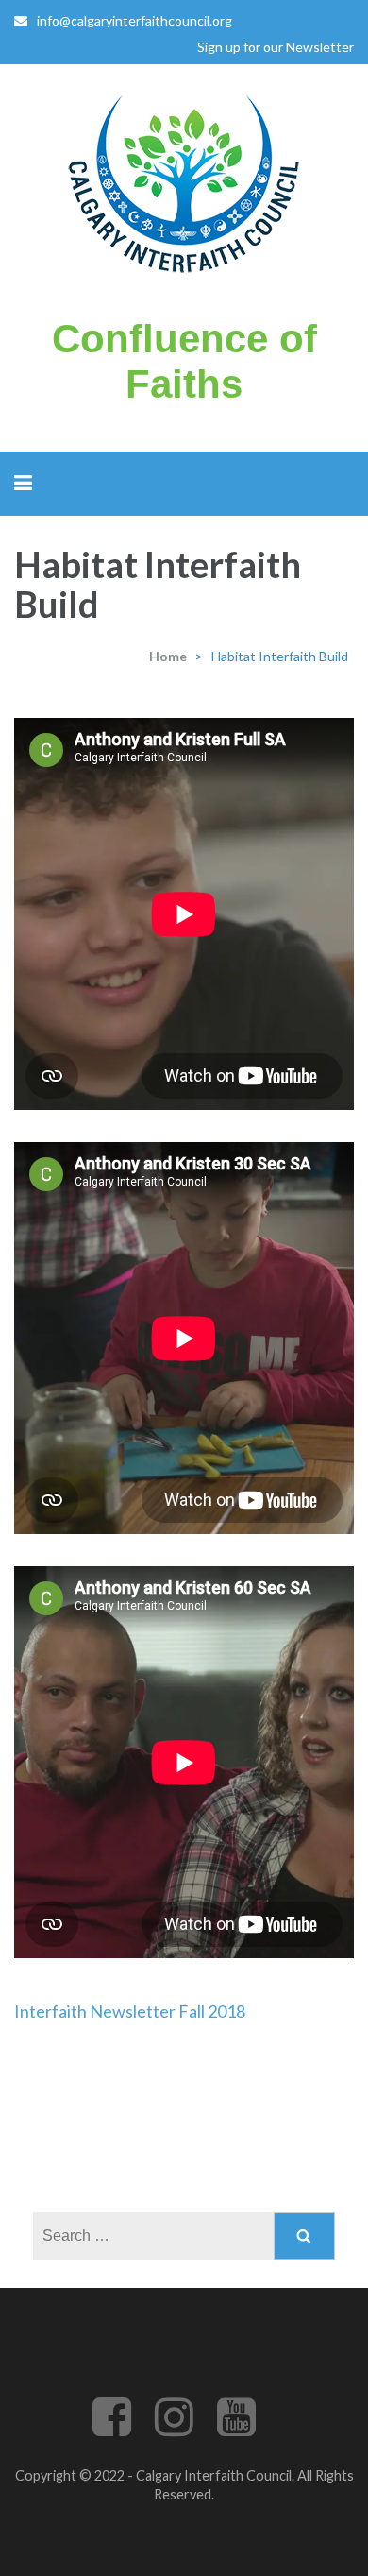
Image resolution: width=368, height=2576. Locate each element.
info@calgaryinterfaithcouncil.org (134, 20)
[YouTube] (236, 2428)
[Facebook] (112, 2428)
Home (168, 656)
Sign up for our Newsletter (276, 47)
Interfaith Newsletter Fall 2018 (130, 2011)
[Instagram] (174, 2428)
